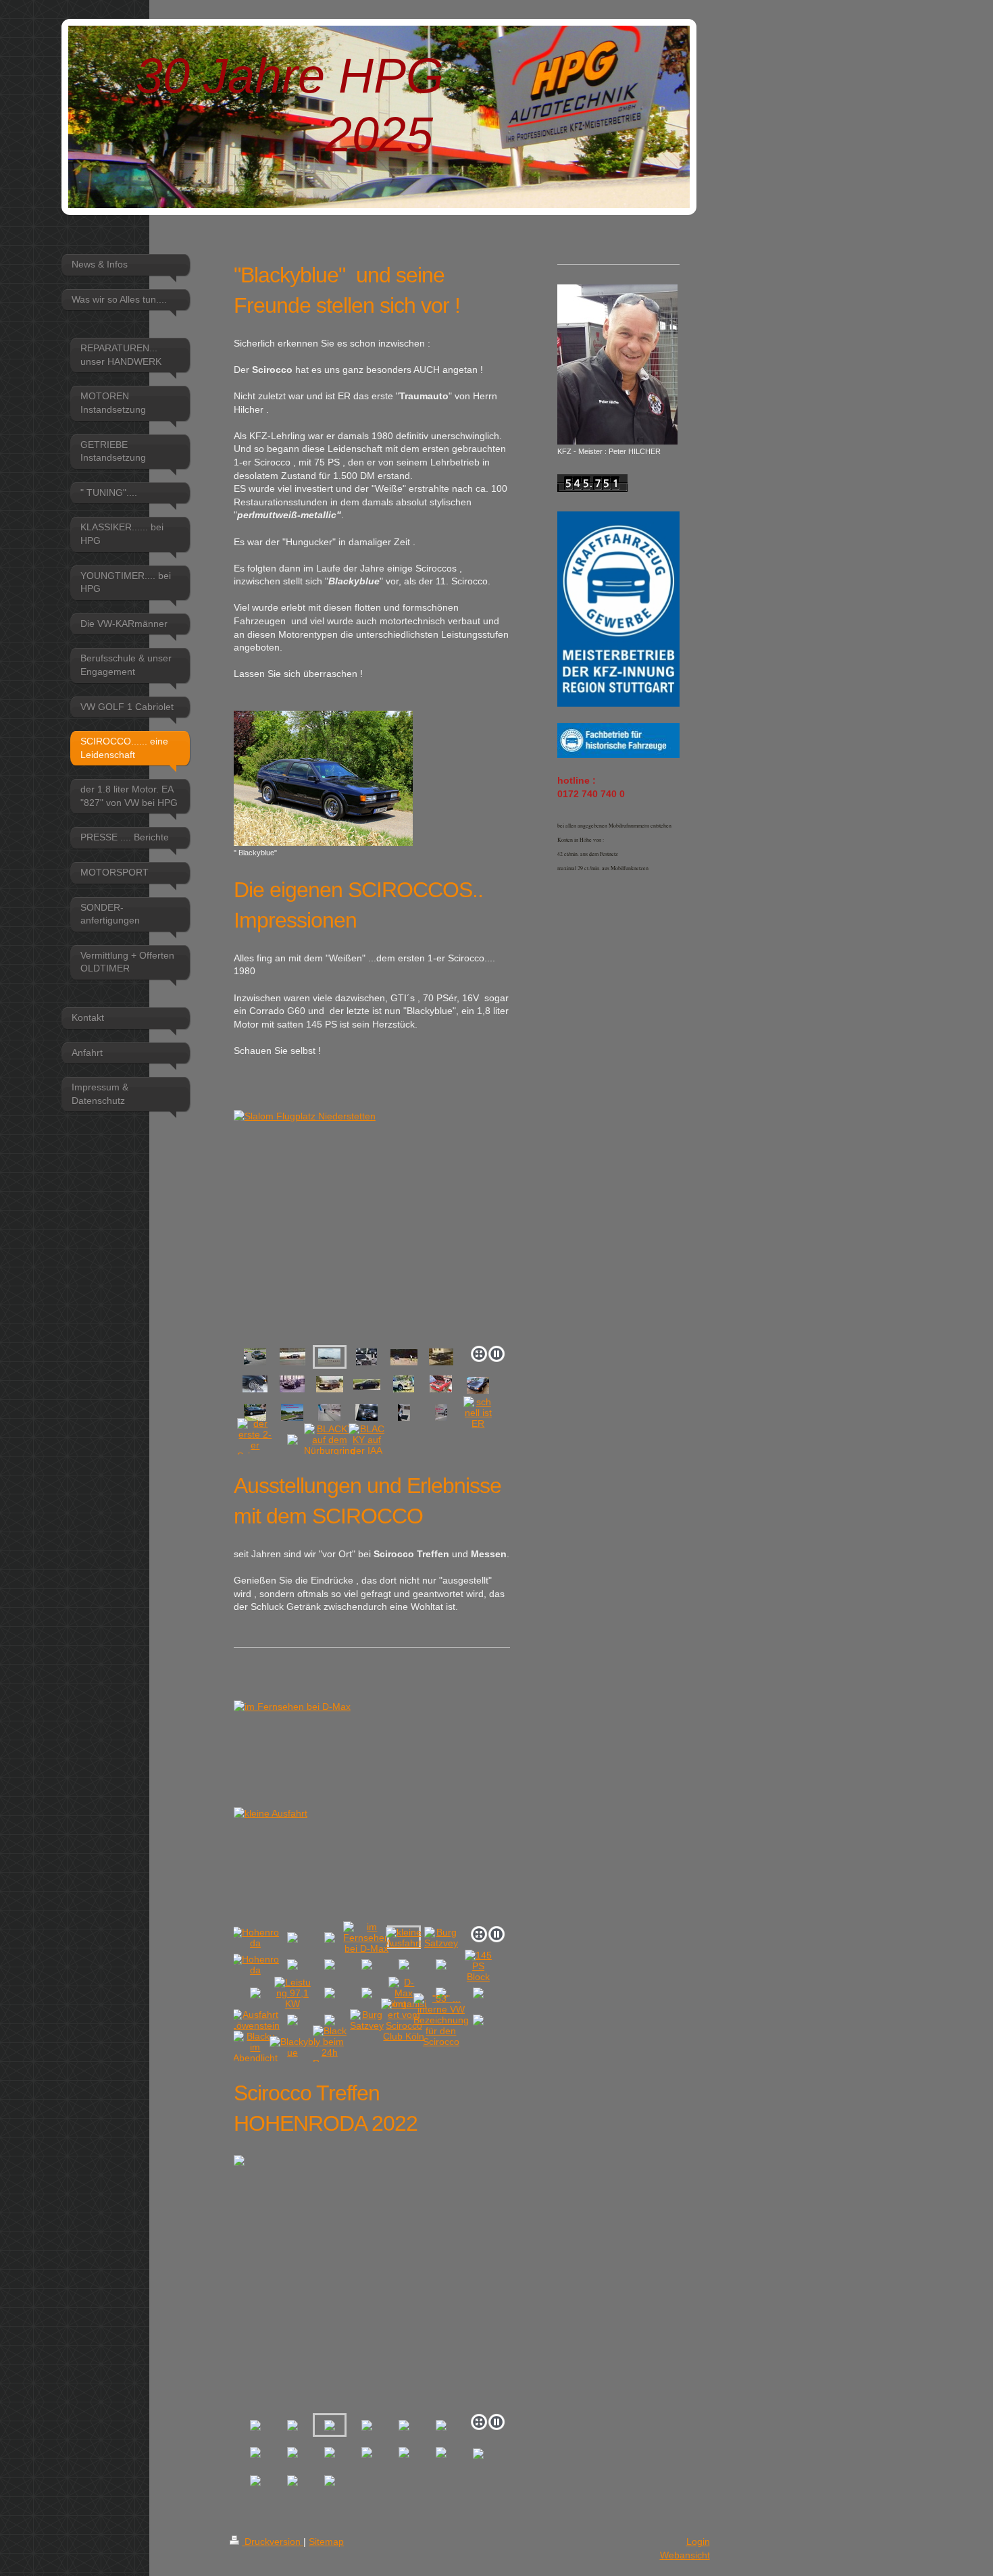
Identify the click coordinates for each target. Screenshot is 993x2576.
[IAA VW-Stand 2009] (366, 1357)
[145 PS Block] (478, 1966)
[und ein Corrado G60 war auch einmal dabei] (441, 1357)
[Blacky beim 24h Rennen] (330, 2047)
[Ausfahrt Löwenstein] (255, 2020)
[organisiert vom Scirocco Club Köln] (404, 2020)
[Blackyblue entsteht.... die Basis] (478, 1385)
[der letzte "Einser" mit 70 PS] (330, 1384)
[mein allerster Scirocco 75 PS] (404, 1384)
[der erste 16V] (367, 1384)
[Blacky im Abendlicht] (255, 2047)
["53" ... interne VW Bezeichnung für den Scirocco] (441, 2020)
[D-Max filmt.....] (404, 1993)
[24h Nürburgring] (255, 1357)
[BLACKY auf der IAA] (367, 1440)
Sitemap (326, 2542)
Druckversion (273, 2542)
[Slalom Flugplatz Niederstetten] (372, 1225)
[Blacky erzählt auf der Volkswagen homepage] (366, 1412)
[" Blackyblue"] (323, 778)
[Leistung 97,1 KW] (292, 1993)
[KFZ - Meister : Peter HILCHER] (617, 364)
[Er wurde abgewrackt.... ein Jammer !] (441, 1384)
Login (698, 2542)
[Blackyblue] (292, 2047)
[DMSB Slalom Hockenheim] (292, 1357)
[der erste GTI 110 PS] (292, 1384)
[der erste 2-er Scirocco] (255, 1440)
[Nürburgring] (292, 1412)
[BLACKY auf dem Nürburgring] (330, 1440)
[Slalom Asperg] (404, 1357)
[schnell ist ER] (478, 1413)
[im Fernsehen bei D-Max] (366, 1938)
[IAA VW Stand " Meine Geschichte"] (329, 1412)
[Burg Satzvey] (441, 1938)
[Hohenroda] (255, 1938)
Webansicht (685, 2555)
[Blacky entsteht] (255, 1412)
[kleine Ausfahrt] (372, 1805)
